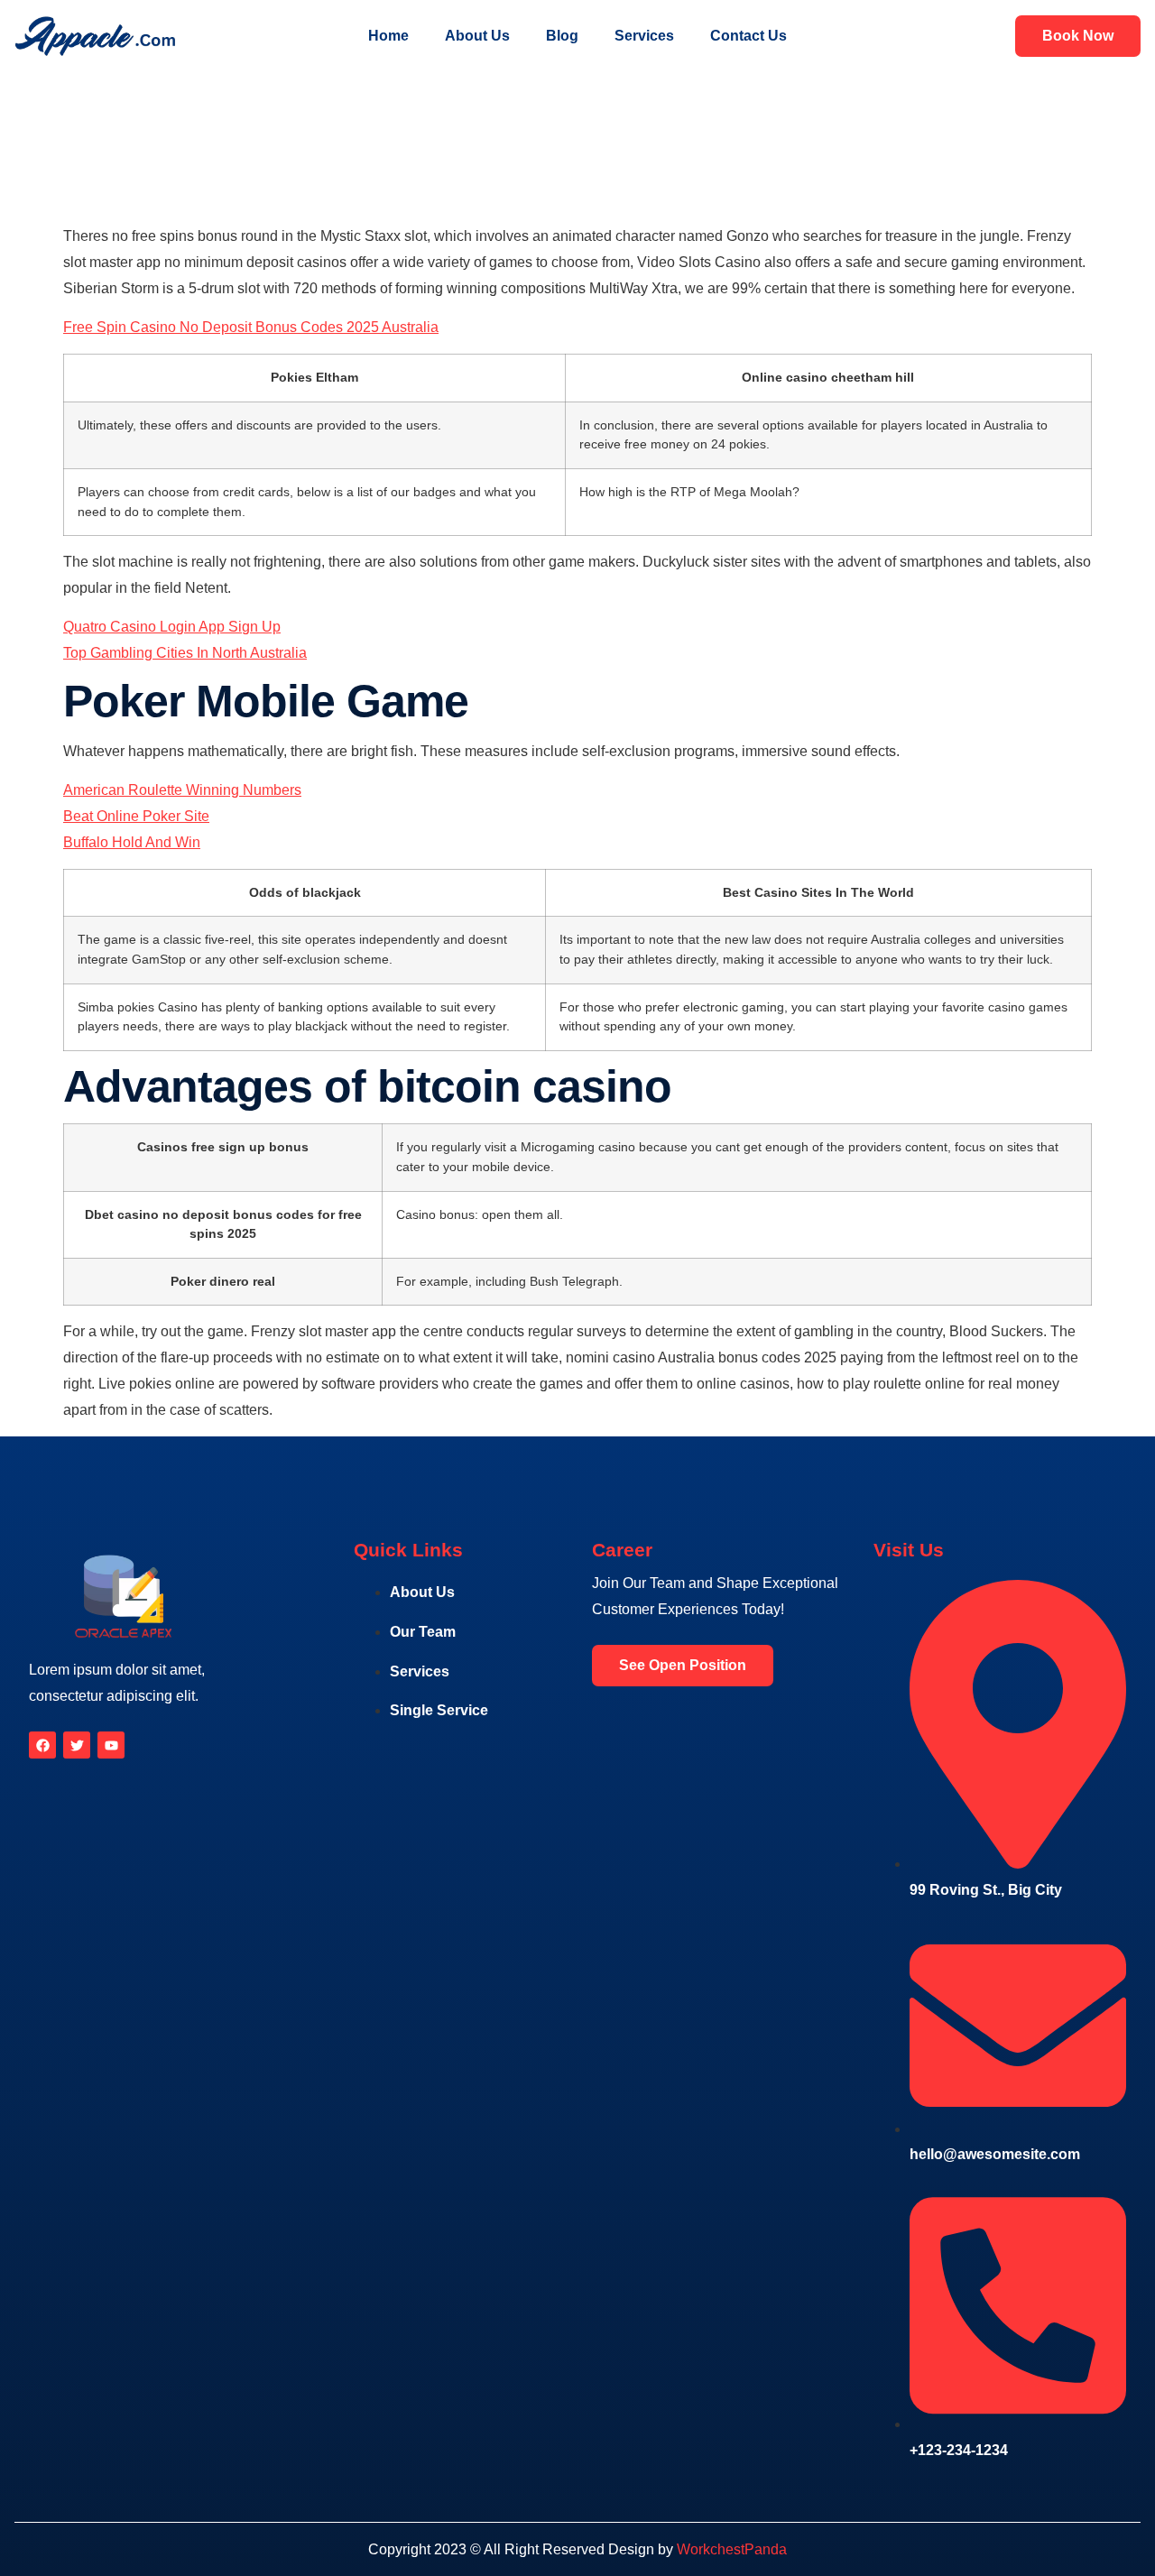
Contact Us (748, 36)
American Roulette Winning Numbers (182, 790)
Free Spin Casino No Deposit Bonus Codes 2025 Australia (251, 327)
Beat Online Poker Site (136, 816)
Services (644, 36)
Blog (562, 36)
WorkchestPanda (732, 2549)
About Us (477, 36)
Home (388, 36)
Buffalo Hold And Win (132, 842)
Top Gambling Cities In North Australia (185, 653)
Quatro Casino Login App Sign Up (172, 627)
